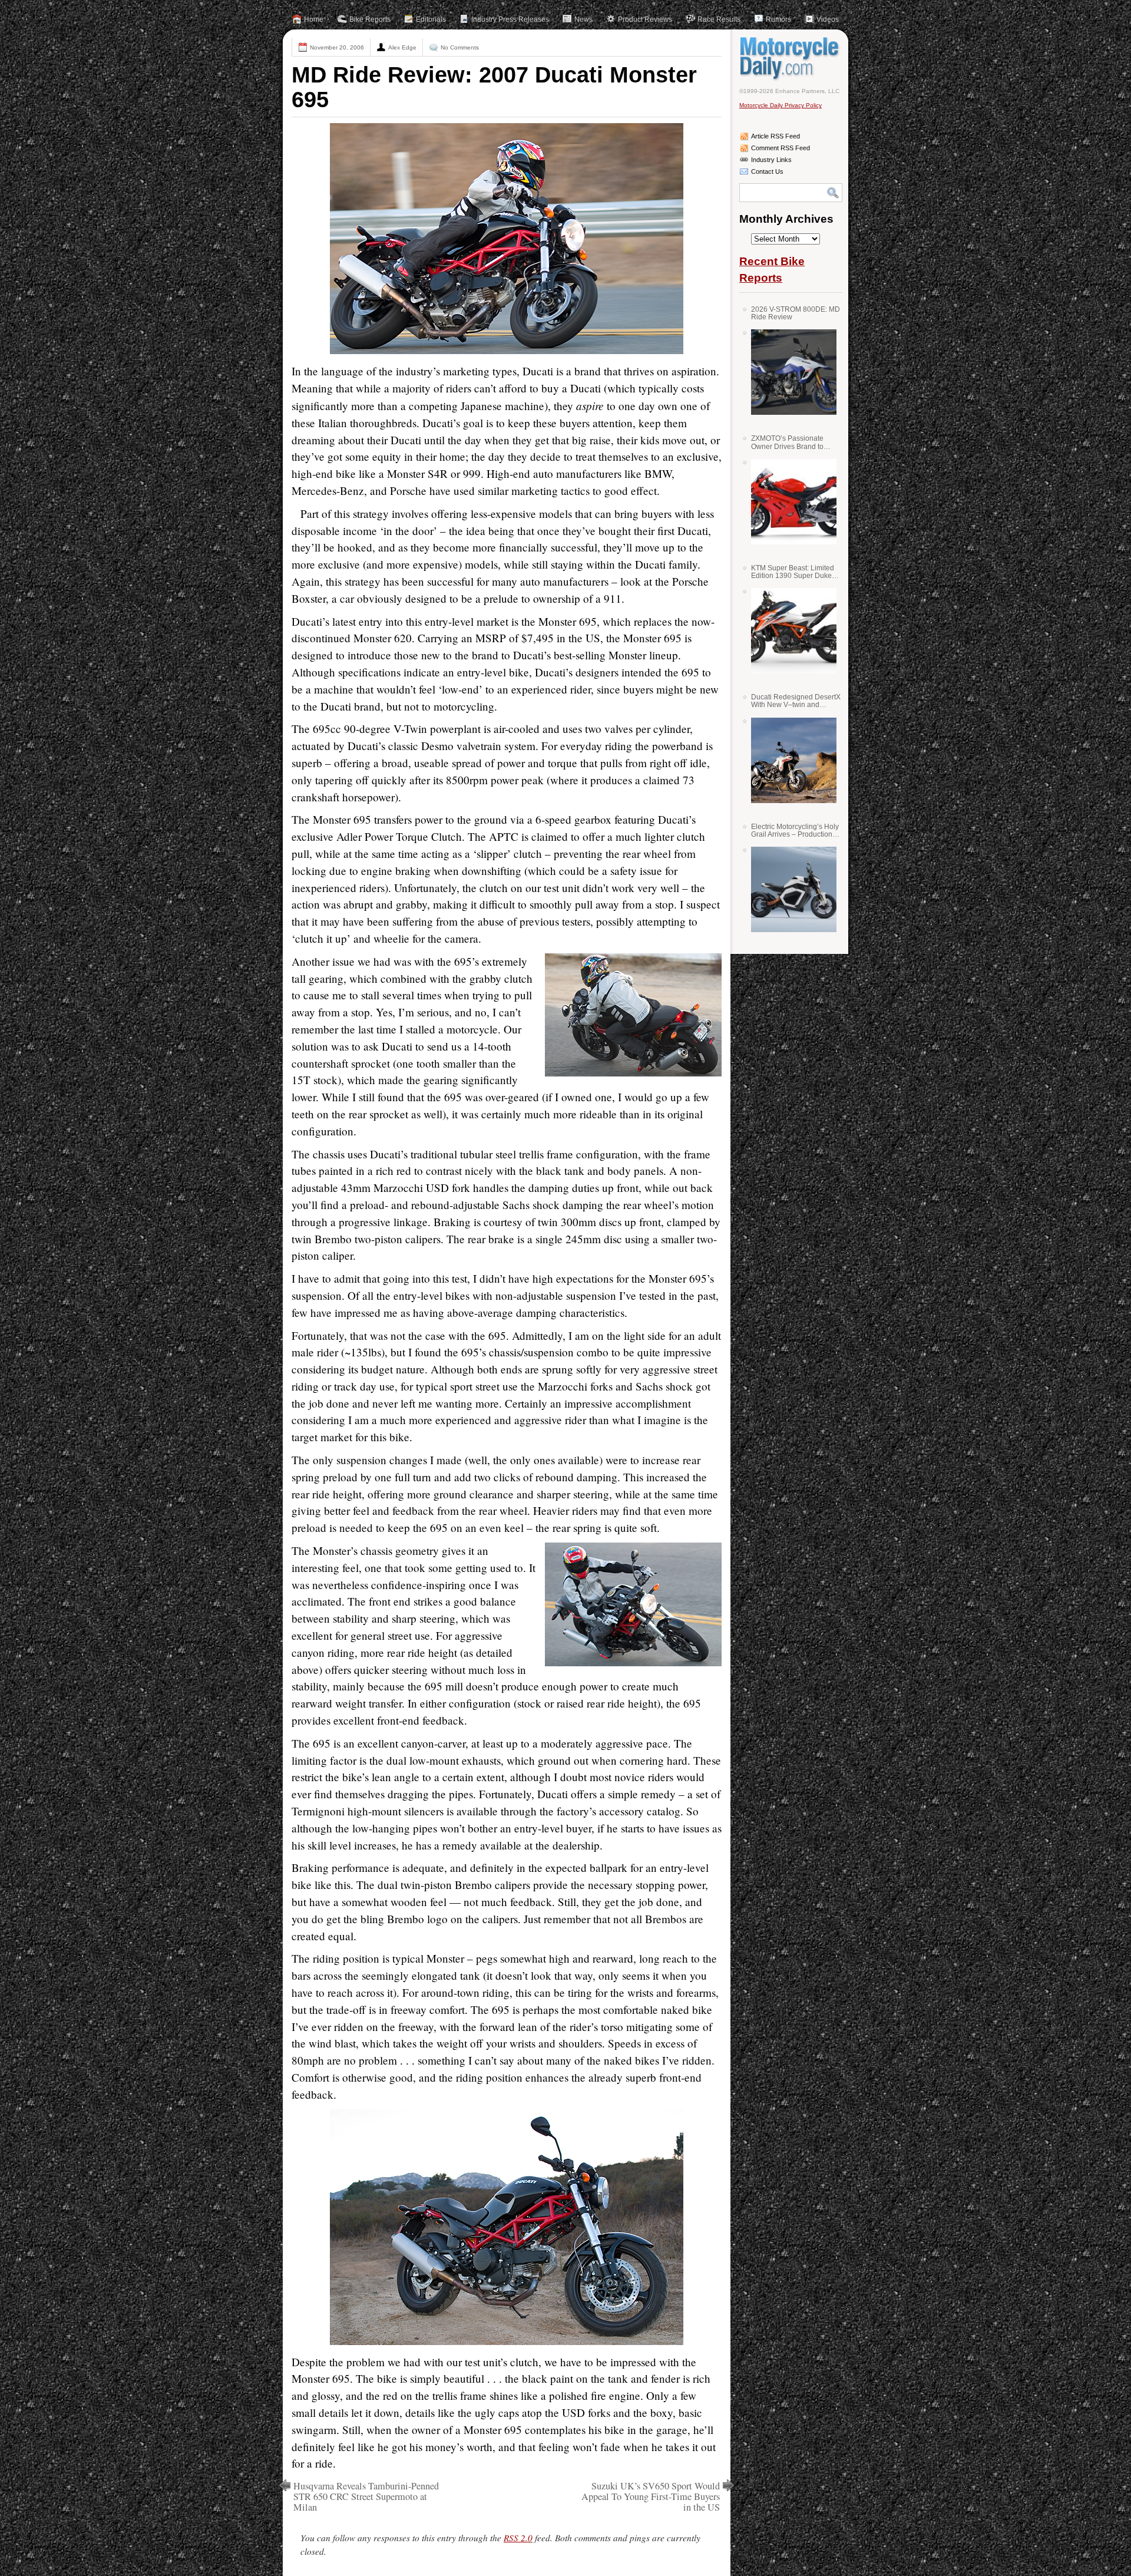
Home (314, 19)
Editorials (431, 19)
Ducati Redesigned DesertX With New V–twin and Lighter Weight (796, 701)
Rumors (778, 19)
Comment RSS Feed (781, 148)
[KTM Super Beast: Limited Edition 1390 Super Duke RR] (789, 631)
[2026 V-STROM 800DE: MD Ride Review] (789, 372)
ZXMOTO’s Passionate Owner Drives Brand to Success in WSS (787, 442)
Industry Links (771, 160)
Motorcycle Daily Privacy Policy (781, 105)
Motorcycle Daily (791, 58)
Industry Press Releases (510, 19)
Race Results (719, 19)
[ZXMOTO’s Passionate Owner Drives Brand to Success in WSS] (789, 502)
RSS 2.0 (518, 2538)
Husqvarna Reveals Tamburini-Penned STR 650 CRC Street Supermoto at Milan (366, 2496)
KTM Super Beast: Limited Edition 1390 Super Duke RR (793, 572)
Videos (828, 19)
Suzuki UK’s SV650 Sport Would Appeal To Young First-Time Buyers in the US (651, 2496)
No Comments (460, 47)
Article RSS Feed (776, 136)
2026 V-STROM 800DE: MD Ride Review (796, 313)
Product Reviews (645, 19)
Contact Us (767, 171)
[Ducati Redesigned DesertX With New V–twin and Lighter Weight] (789, 760)
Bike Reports (370, 19)
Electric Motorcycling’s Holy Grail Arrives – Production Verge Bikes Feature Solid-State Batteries (795, 830)
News (583, 19)
